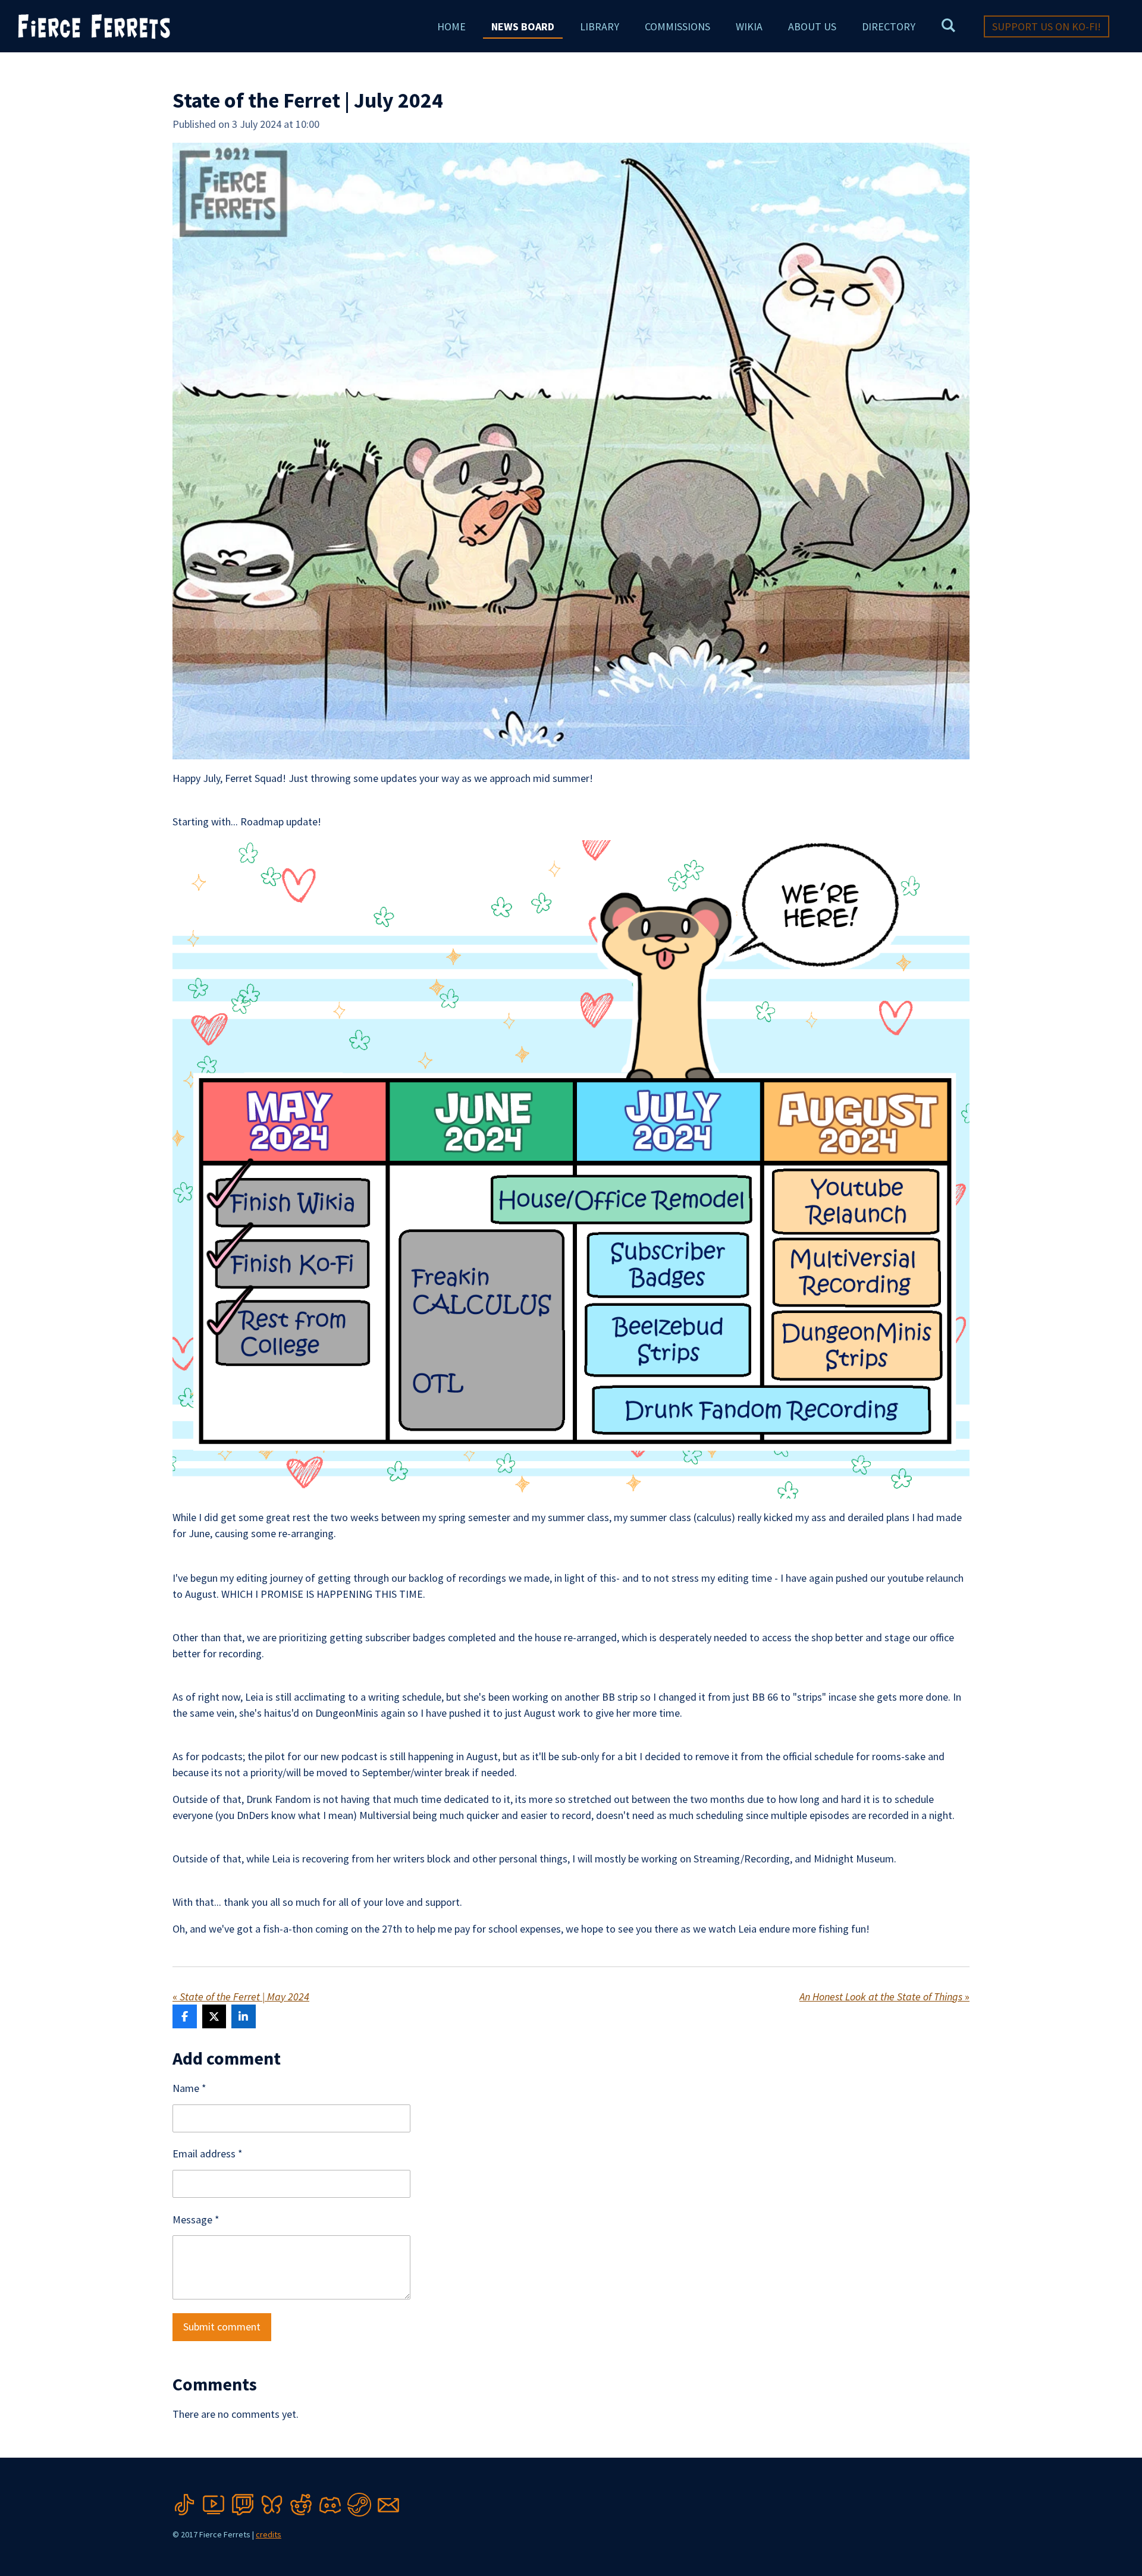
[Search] (948, 25)
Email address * (208, 2154)
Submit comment (222, 2327)
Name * (189, 2088)
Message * (196, 2220)
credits (269, 2534)
